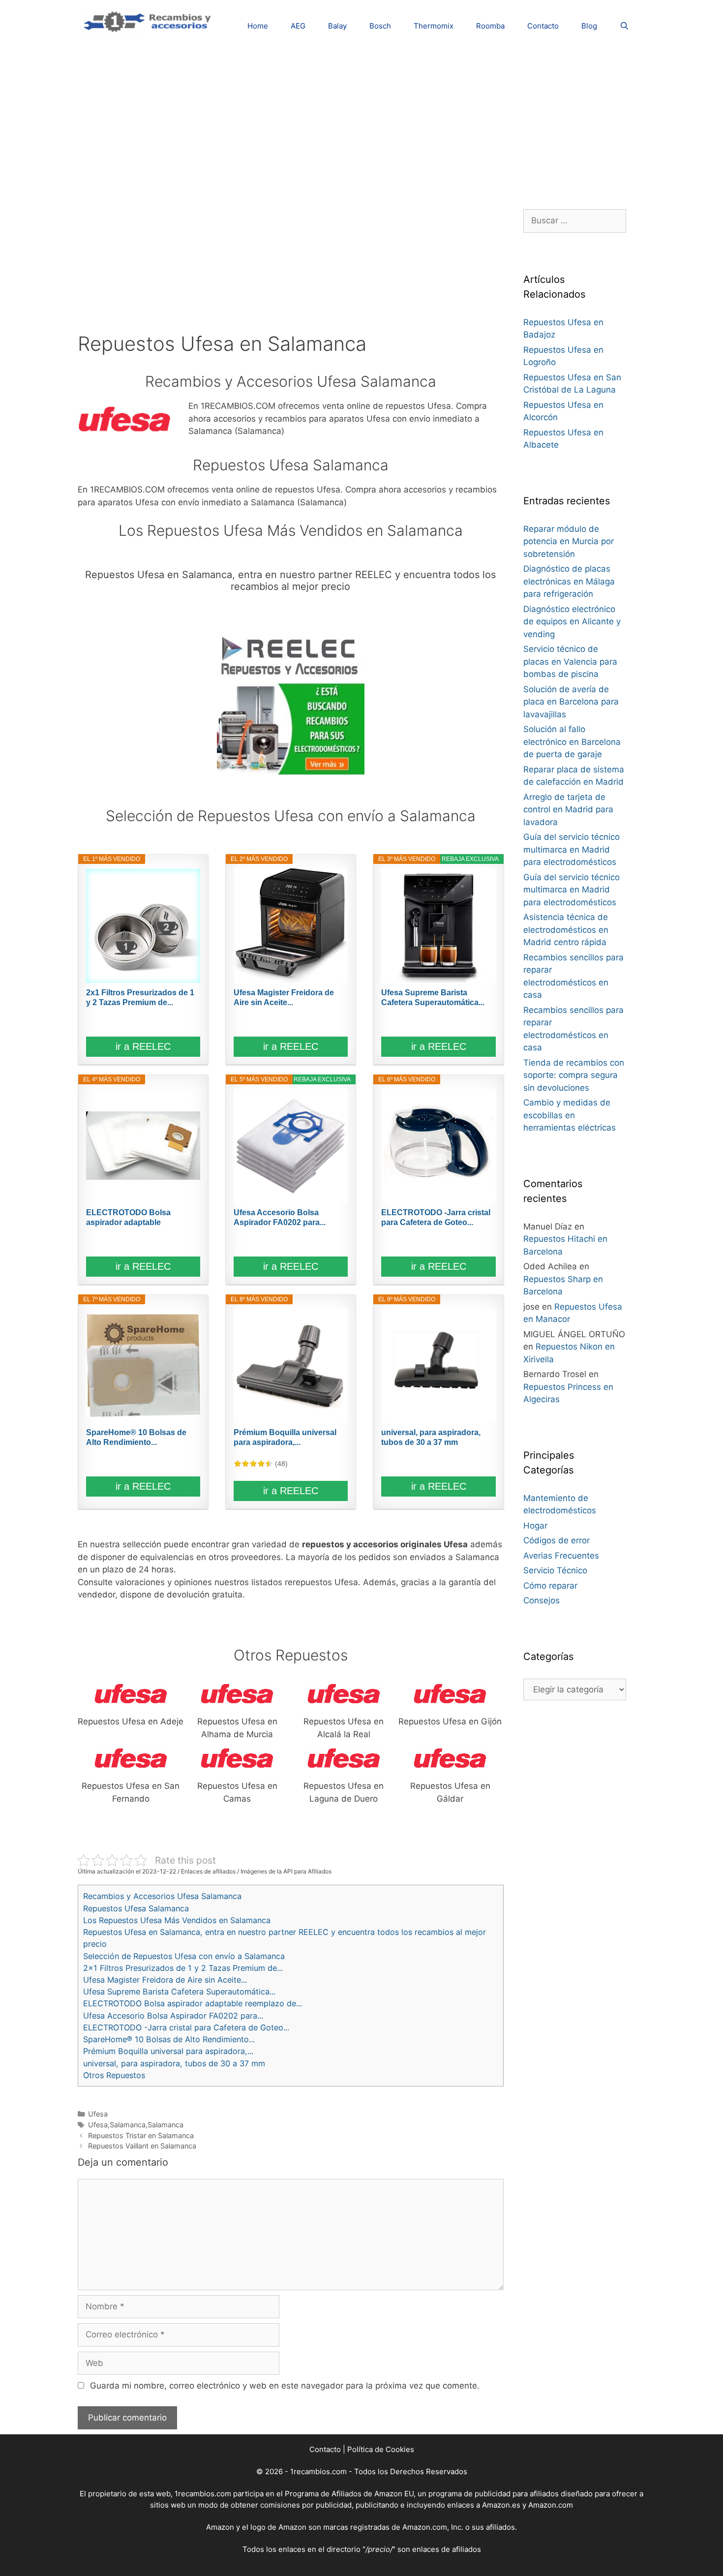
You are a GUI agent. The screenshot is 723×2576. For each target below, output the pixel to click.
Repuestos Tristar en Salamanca (141, 2135)
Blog (589, 26)
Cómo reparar (550, 1586)
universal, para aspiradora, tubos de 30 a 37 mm (431, 1437)
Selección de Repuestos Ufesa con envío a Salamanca (184, 1956)
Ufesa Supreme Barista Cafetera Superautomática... (433, 997)
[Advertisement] (361, 121)
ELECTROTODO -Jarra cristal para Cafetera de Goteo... (436, 1217)
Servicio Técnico (555, 1570)
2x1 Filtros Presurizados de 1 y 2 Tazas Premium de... (140, 997)
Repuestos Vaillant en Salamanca (142, 2146)
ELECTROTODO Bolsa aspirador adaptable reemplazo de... (128, 1218)
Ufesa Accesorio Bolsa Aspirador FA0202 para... (280, 1217)
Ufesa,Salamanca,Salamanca (136, 2125)
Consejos (542, 1600)
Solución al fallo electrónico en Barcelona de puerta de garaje (572, 742)
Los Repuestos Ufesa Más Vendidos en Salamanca (177, 1920)
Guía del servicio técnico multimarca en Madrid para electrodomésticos (572, 849)
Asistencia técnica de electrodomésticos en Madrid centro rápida (566, 930)
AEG (298, 26)
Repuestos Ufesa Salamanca (136, 1908)
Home (258, 26)
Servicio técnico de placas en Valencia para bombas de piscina (570, 661)
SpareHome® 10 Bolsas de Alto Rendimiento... (136, 1437)
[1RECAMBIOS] (149, 20)
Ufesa (98, 2114)
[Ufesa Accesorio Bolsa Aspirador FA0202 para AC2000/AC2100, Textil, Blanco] (291, 1146)
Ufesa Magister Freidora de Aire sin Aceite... (284, 997)
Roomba (490, 26)
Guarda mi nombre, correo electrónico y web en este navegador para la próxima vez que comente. (285, 2386)
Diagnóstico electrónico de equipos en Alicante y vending (572, 622)
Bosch (380, 26)
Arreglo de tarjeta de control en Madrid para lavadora (568, 810)
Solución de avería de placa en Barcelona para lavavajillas (571, 702)
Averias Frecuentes (561, 1556)
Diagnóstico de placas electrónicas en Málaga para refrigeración (569, 581)
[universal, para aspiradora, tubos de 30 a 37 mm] (438, 1366)
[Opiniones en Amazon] (253, 1464)
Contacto (543, 26)
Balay (337, 26)
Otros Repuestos (114, 2075)
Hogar (535, 1526)
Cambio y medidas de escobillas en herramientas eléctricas (570, 1115)
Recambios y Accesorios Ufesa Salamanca (162, 1896)
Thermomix (434, 26)
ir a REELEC (143, 1046)
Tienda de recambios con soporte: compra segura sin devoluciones (574, 1075)
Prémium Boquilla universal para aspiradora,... (285, 1437)
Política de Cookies (381, 2449)
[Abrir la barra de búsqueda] (624, 26)
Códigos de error (557, 1540)
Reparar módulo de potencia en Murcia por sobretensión (569, 541)
